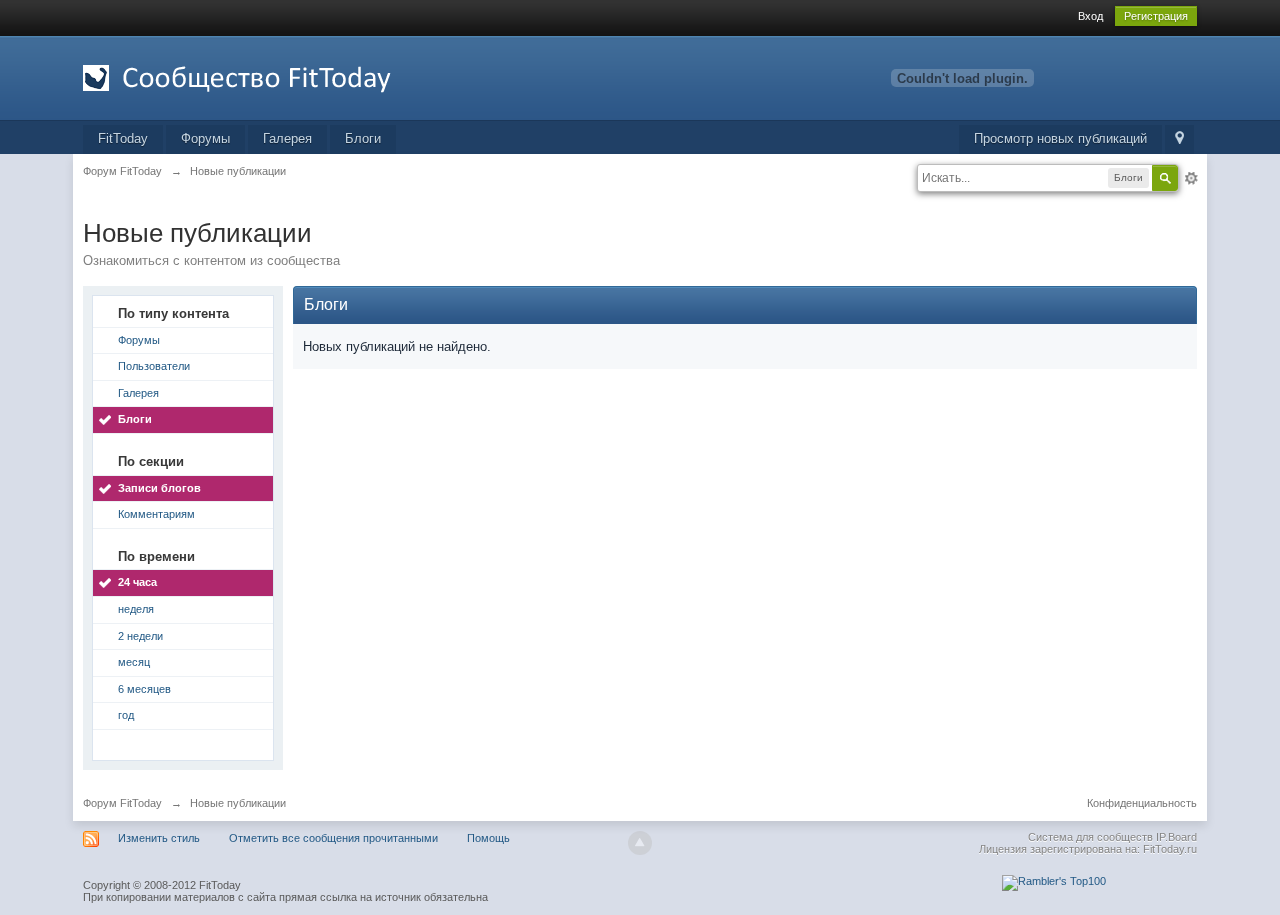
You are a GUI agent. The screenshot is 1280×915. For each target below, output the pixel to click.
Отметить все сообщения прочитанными (333, 838)
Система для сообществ (1090, 837)
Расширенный (1191, 178)
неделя (136, 609)
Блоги (363, 138)
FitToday (123, 138)
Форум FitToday (122, 803)
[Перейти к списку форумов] (262, 76)
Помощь (488, 838)
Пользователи (154, 366)
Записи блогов (159, 488)
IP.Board (1176, 837)
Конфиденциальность (1142, 803)
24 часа (137, 582)
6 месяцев (144, 689)
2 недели (140, 636)
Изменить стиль (159, 838)
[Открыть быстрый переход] (1179, 139)
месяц (134, 662)
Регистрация (1156, 16)
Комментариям (156, 514)
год (126, 715)
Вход (1090, 16)
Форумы (205, 138)
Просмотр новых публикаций (1060, 138)
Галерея (287, 138)
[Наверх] (640, 843)
